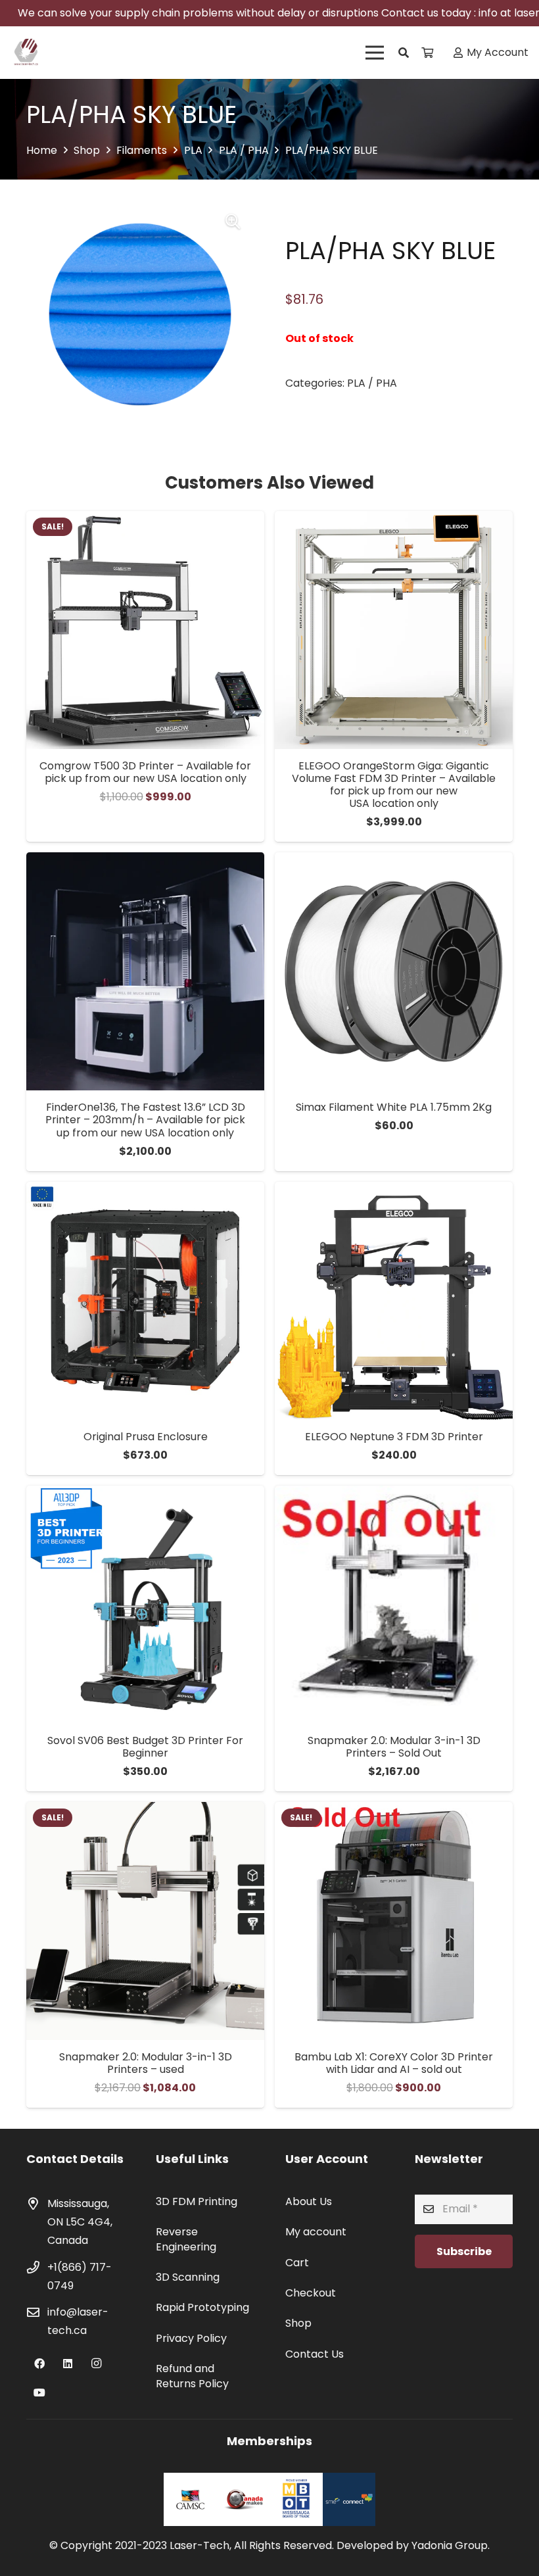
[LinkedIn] (68, 2364)
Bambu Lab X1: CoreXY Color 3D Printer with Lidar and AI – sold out (394, 2063)
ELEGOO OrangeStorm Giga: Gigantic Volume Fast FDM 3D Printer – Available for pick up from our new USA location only (394, 785)
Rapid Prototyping (202, 2307)
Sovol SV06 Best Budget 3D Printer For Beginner (145, 1747)
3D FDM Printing (197, 2201)
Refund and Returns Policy (192, 2376)
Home (42, 150)
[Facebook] (39, 2364)
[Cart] (427, 53)
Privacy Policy (191, 2338)
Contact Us (315, 2354)
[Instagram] (96, 2364)
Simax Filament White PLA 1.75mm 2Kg (394, 1107)
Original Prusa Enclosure (146, 1437)
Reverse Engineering (186, 2239)
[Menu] (375, 53)
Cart (297, 2263)
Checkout (311, 2293)
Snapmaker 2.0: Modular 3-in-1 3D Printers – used (146, 2063)
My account (316, 2232)
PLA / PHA (244, 150)
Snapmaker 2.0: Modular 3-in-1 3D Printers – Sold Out (394, 1747)
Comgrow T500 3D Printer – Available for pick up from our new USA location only (145, 772)
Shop (87, 150)
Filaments (142, 150)
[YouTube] (39, 2393)
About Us (309, 2201)
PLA (193, 150)
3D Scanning (188, 2277)
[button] (404, 53)
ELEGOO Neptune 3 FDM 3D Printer (394, 1437)
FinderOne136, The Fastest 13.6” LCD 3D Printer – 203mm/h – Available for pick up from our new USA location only (145, 1120)
